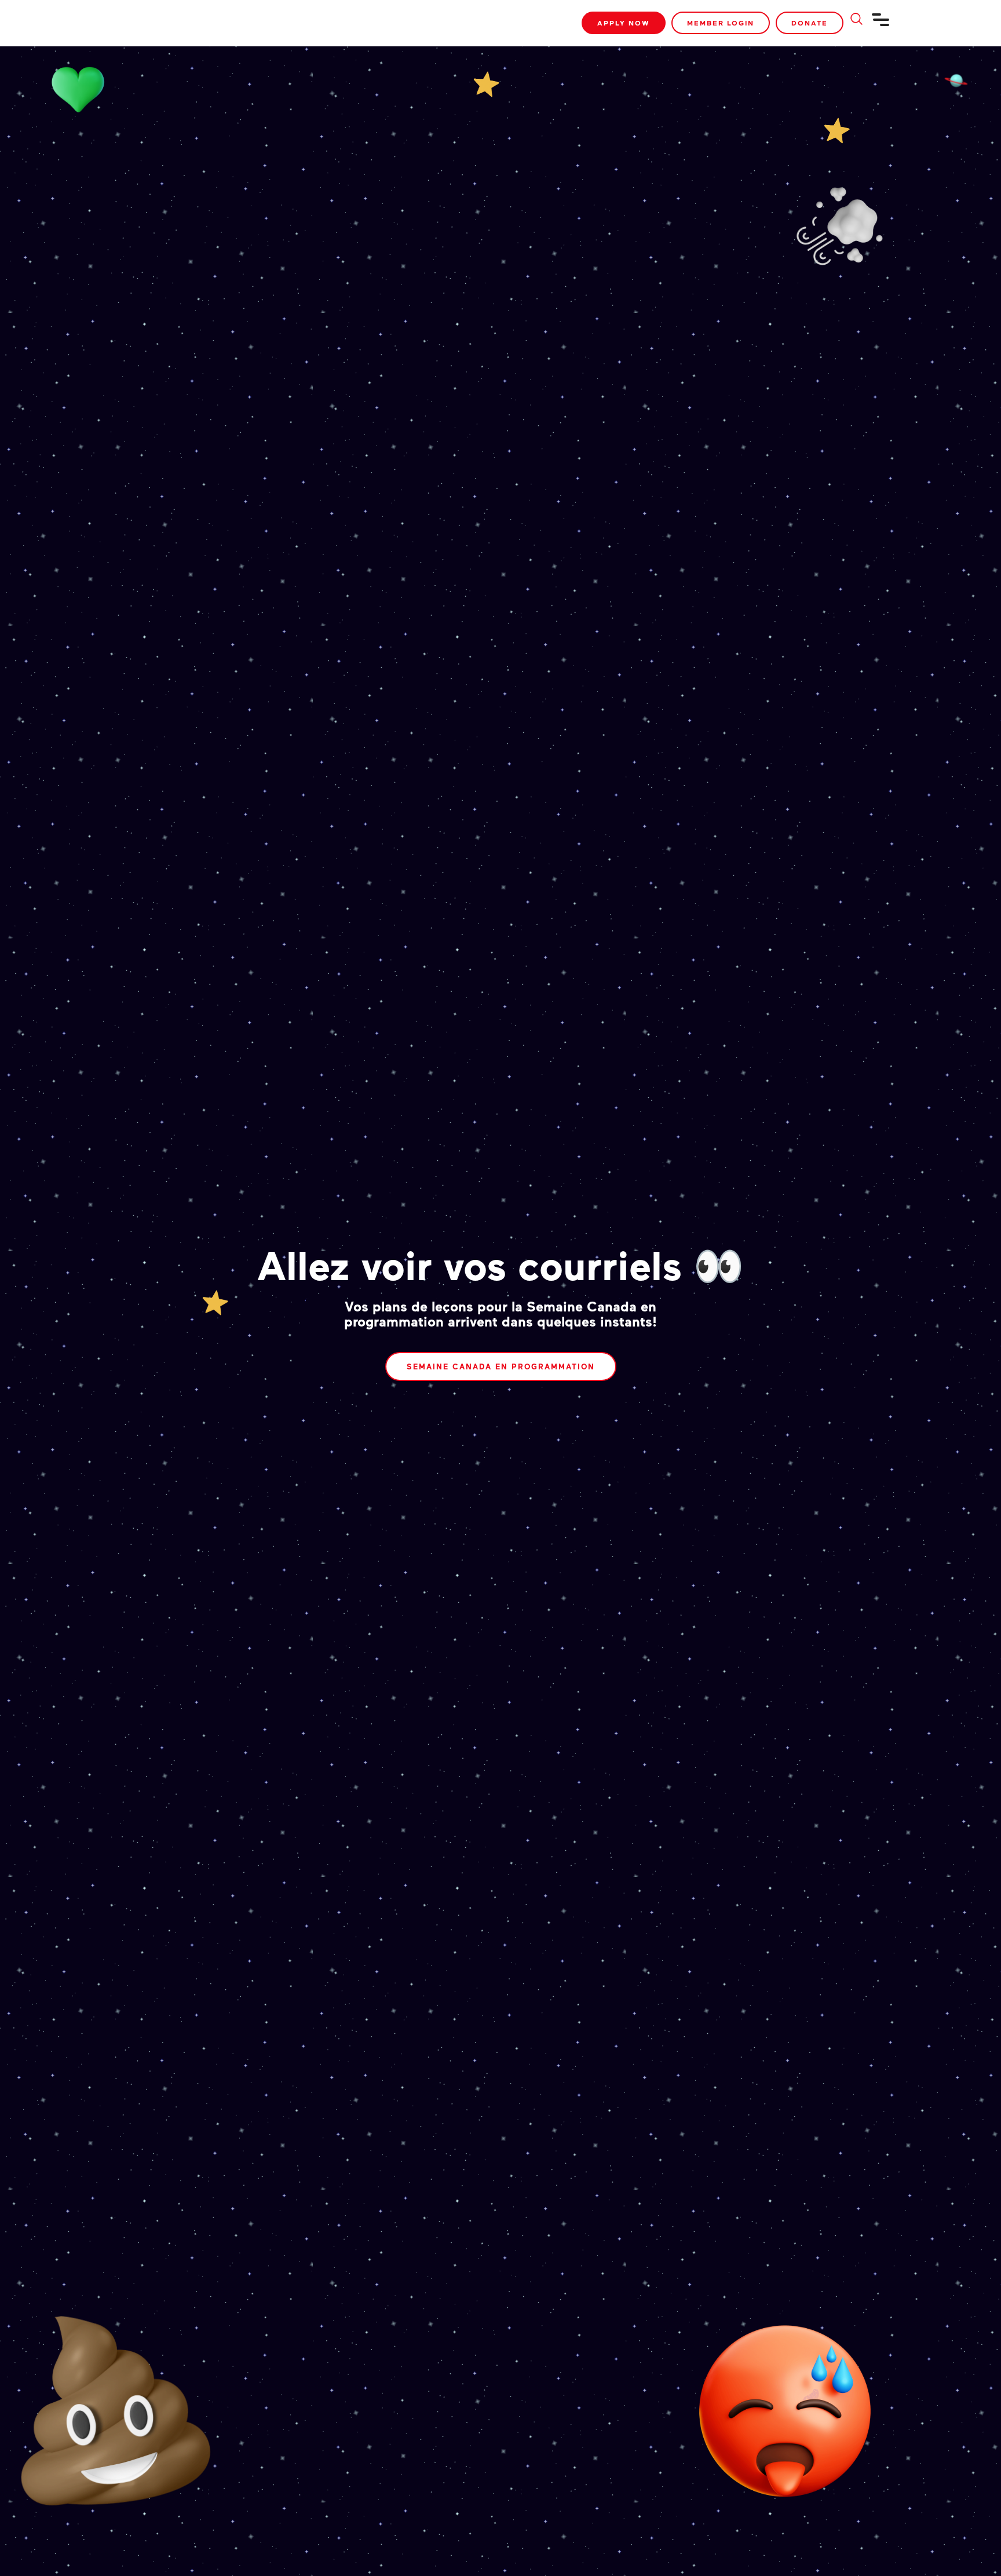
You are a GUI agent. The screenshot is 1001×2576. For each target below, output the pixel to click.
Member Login (721, 23)
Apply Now (624, 23)
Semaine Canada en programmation (501, 1366)
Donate (810, 23)
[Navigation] (881, 24)
